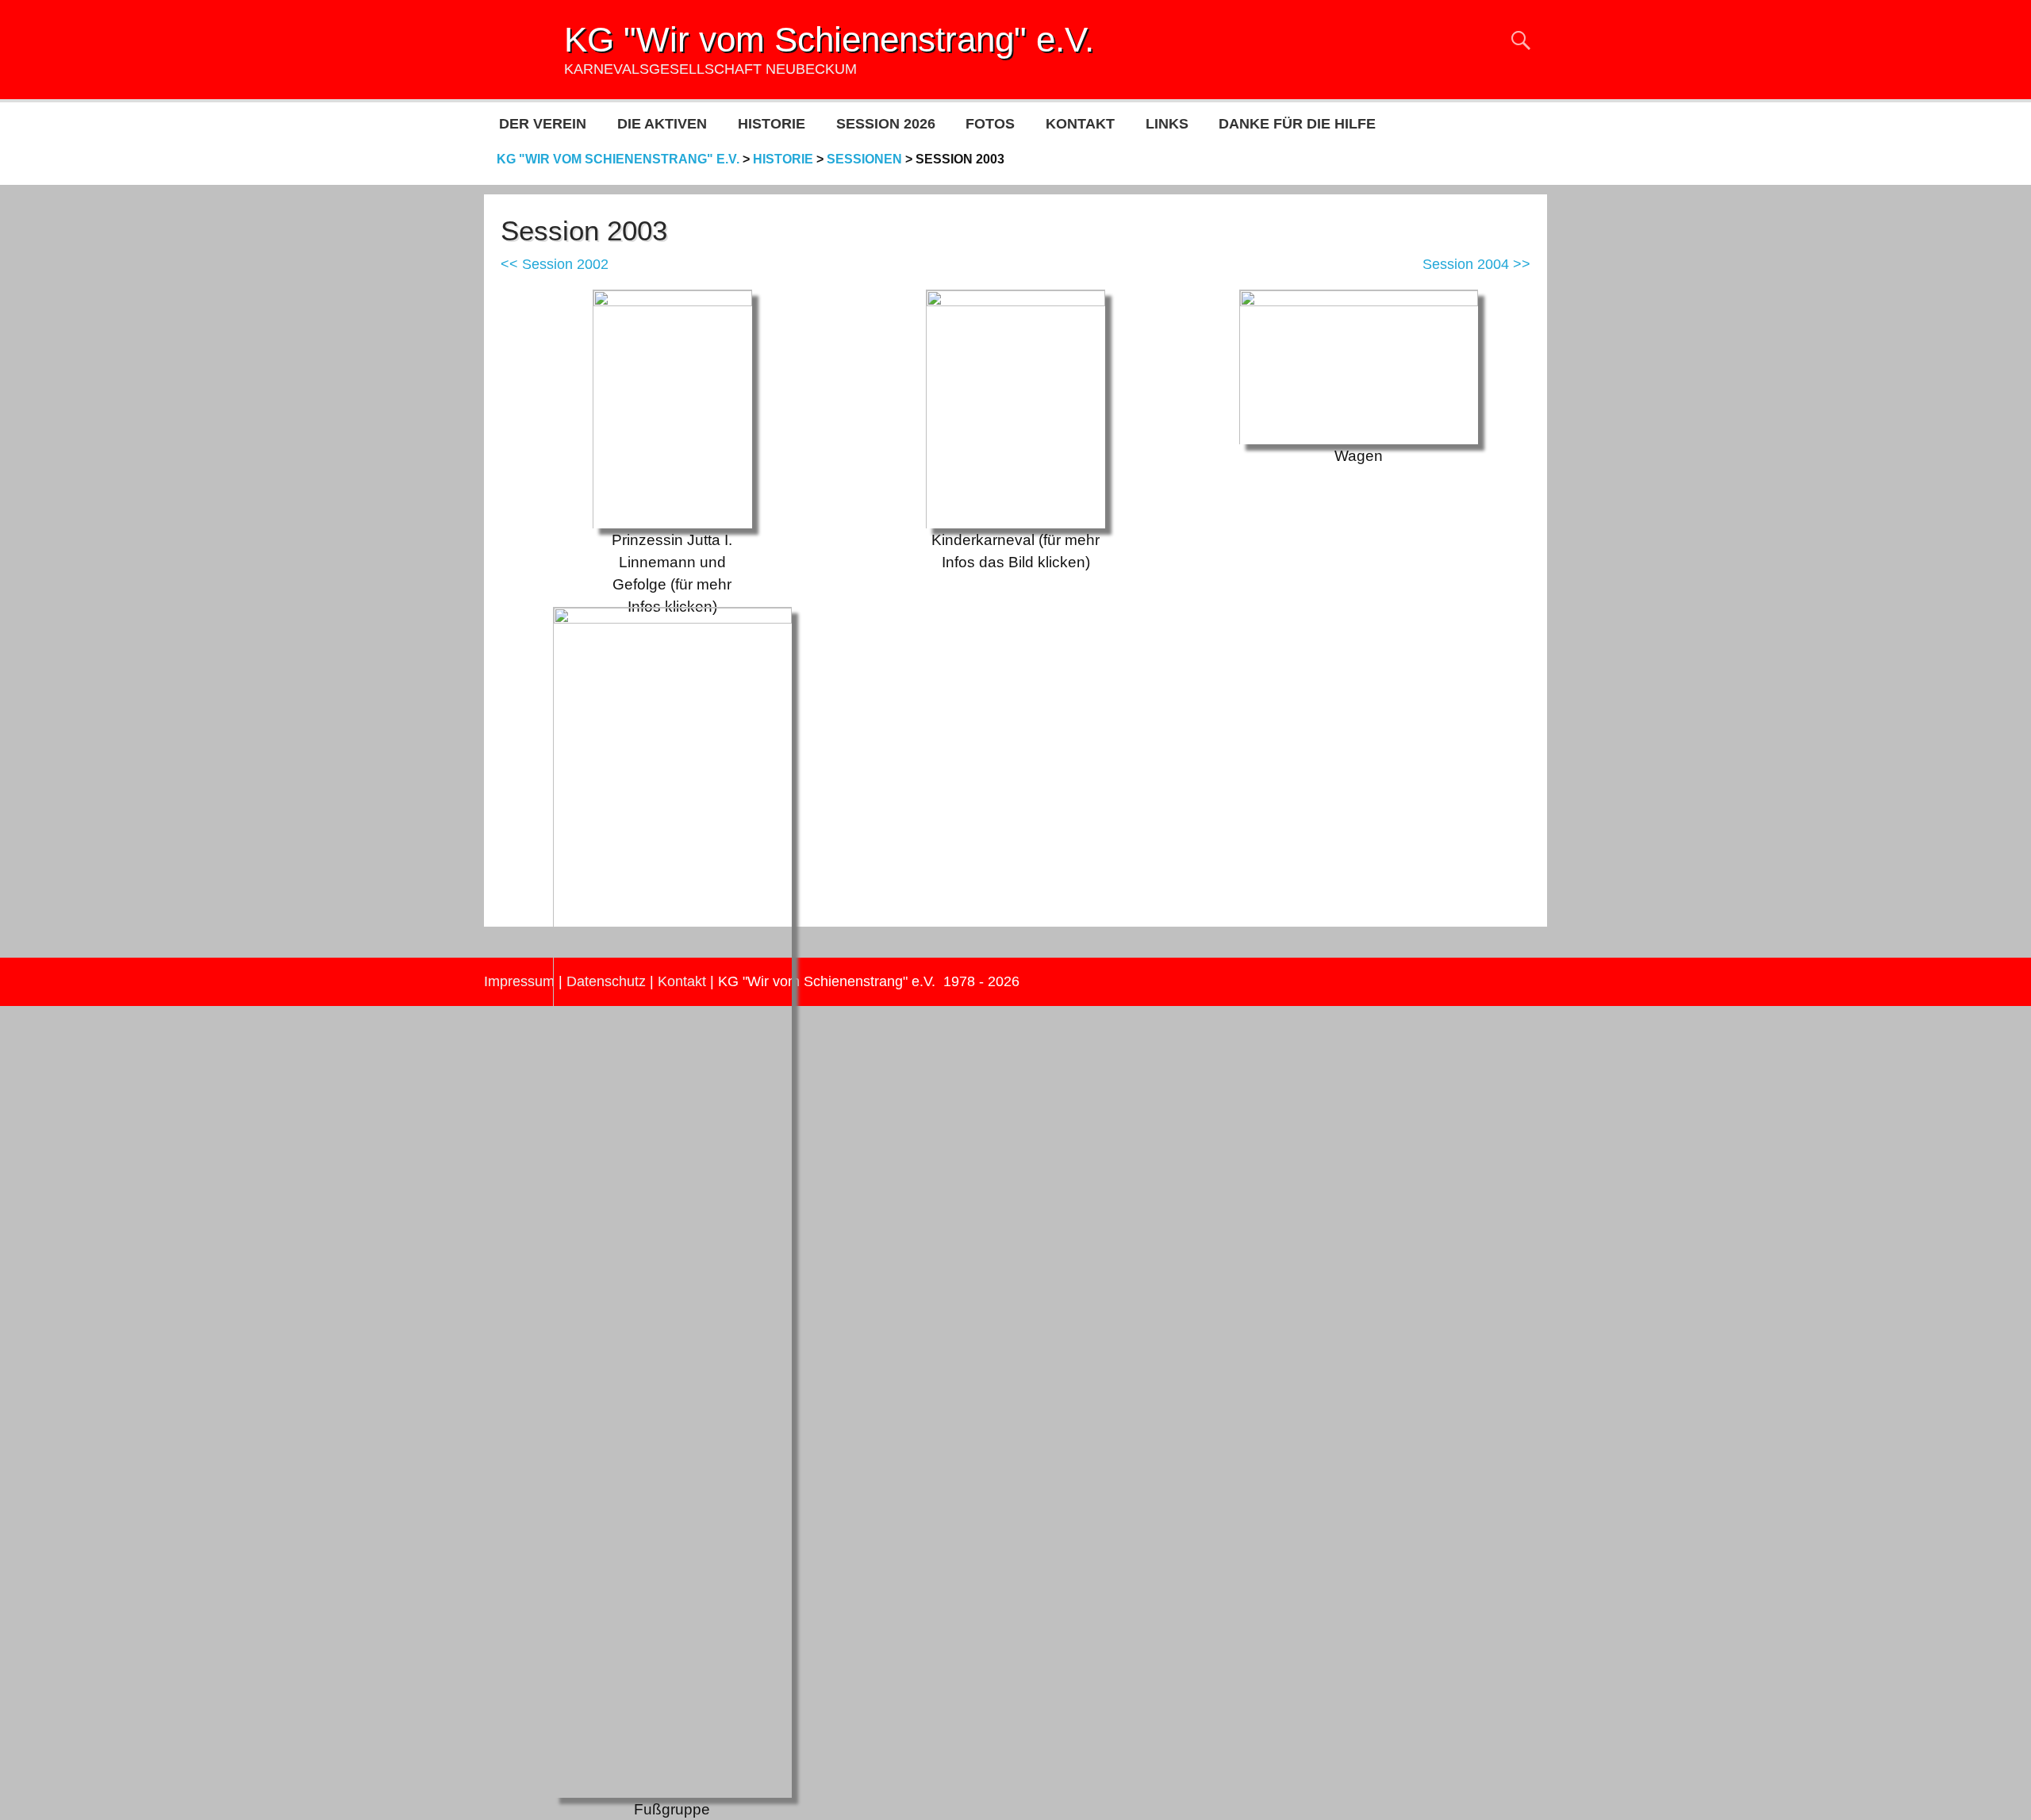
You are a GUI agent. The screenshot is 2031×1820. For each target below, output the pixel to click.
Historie (772, 124)
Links (1167, 124)
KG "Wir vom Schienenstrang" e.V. (829, 39)
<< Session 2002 (555, 264)
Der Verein (543, 124)
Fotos (990, 124)
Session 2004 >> (1476, 264)
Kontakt (1080, 124)
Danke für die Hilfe (1297, 124)
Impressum (519, 981)
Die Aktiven (662, 124)
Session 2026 (886, 124)
